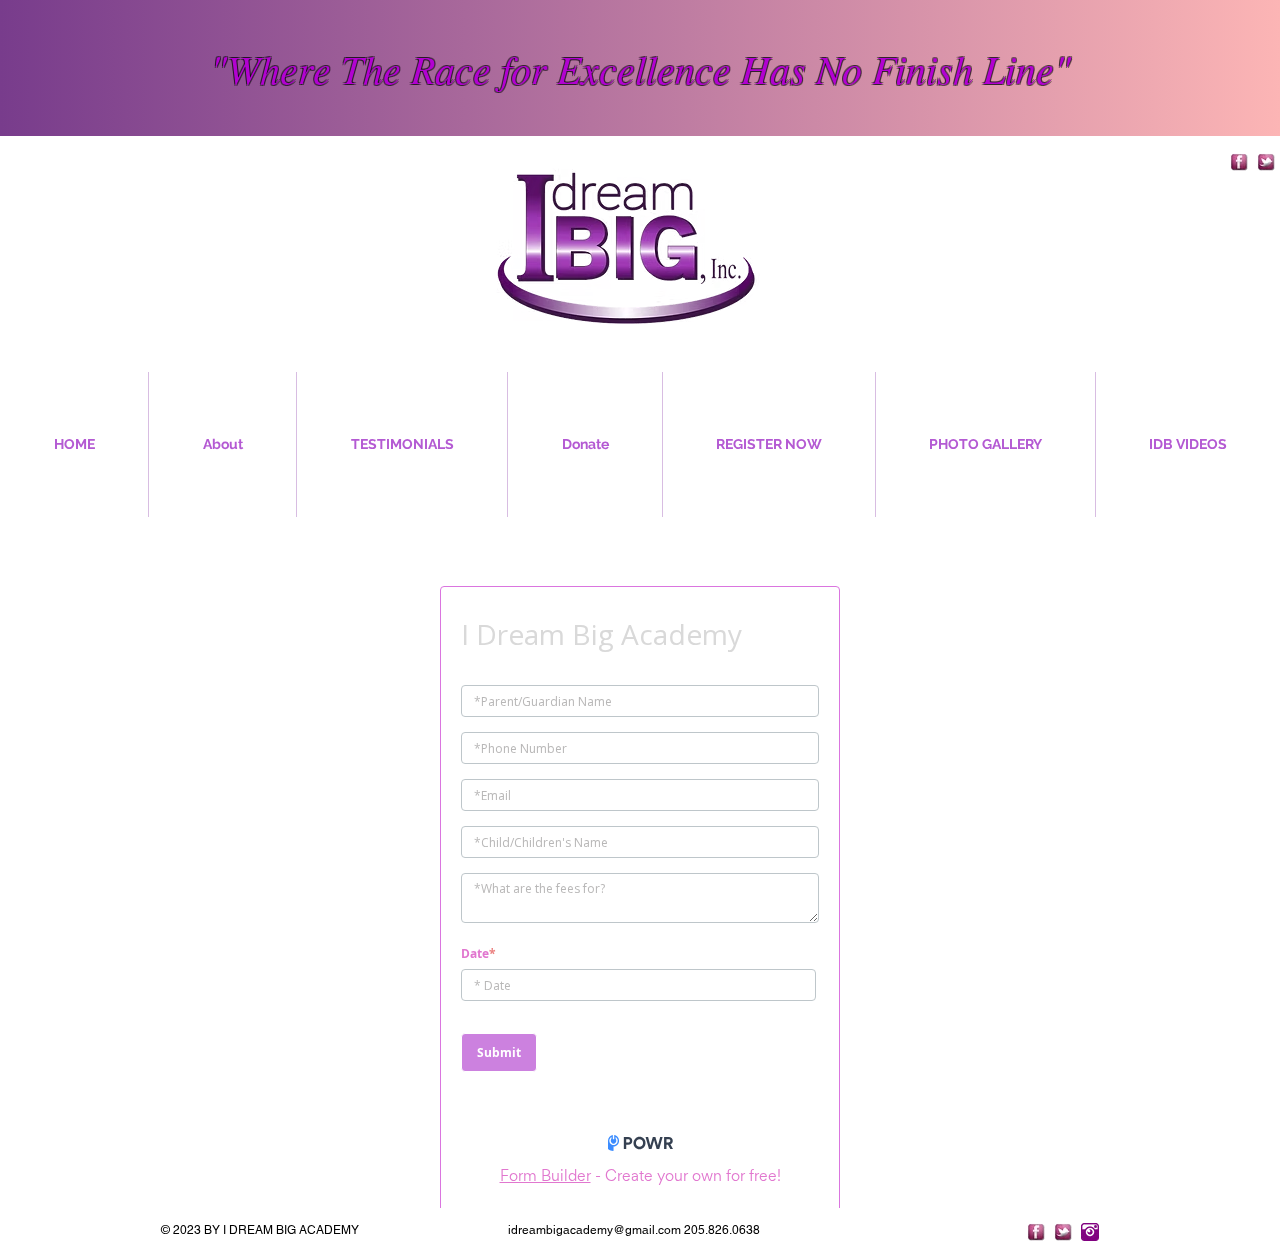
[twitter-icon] (1266, 162)
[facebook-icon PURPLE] (1239, 162)
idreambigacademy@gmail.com (594, 1245)
